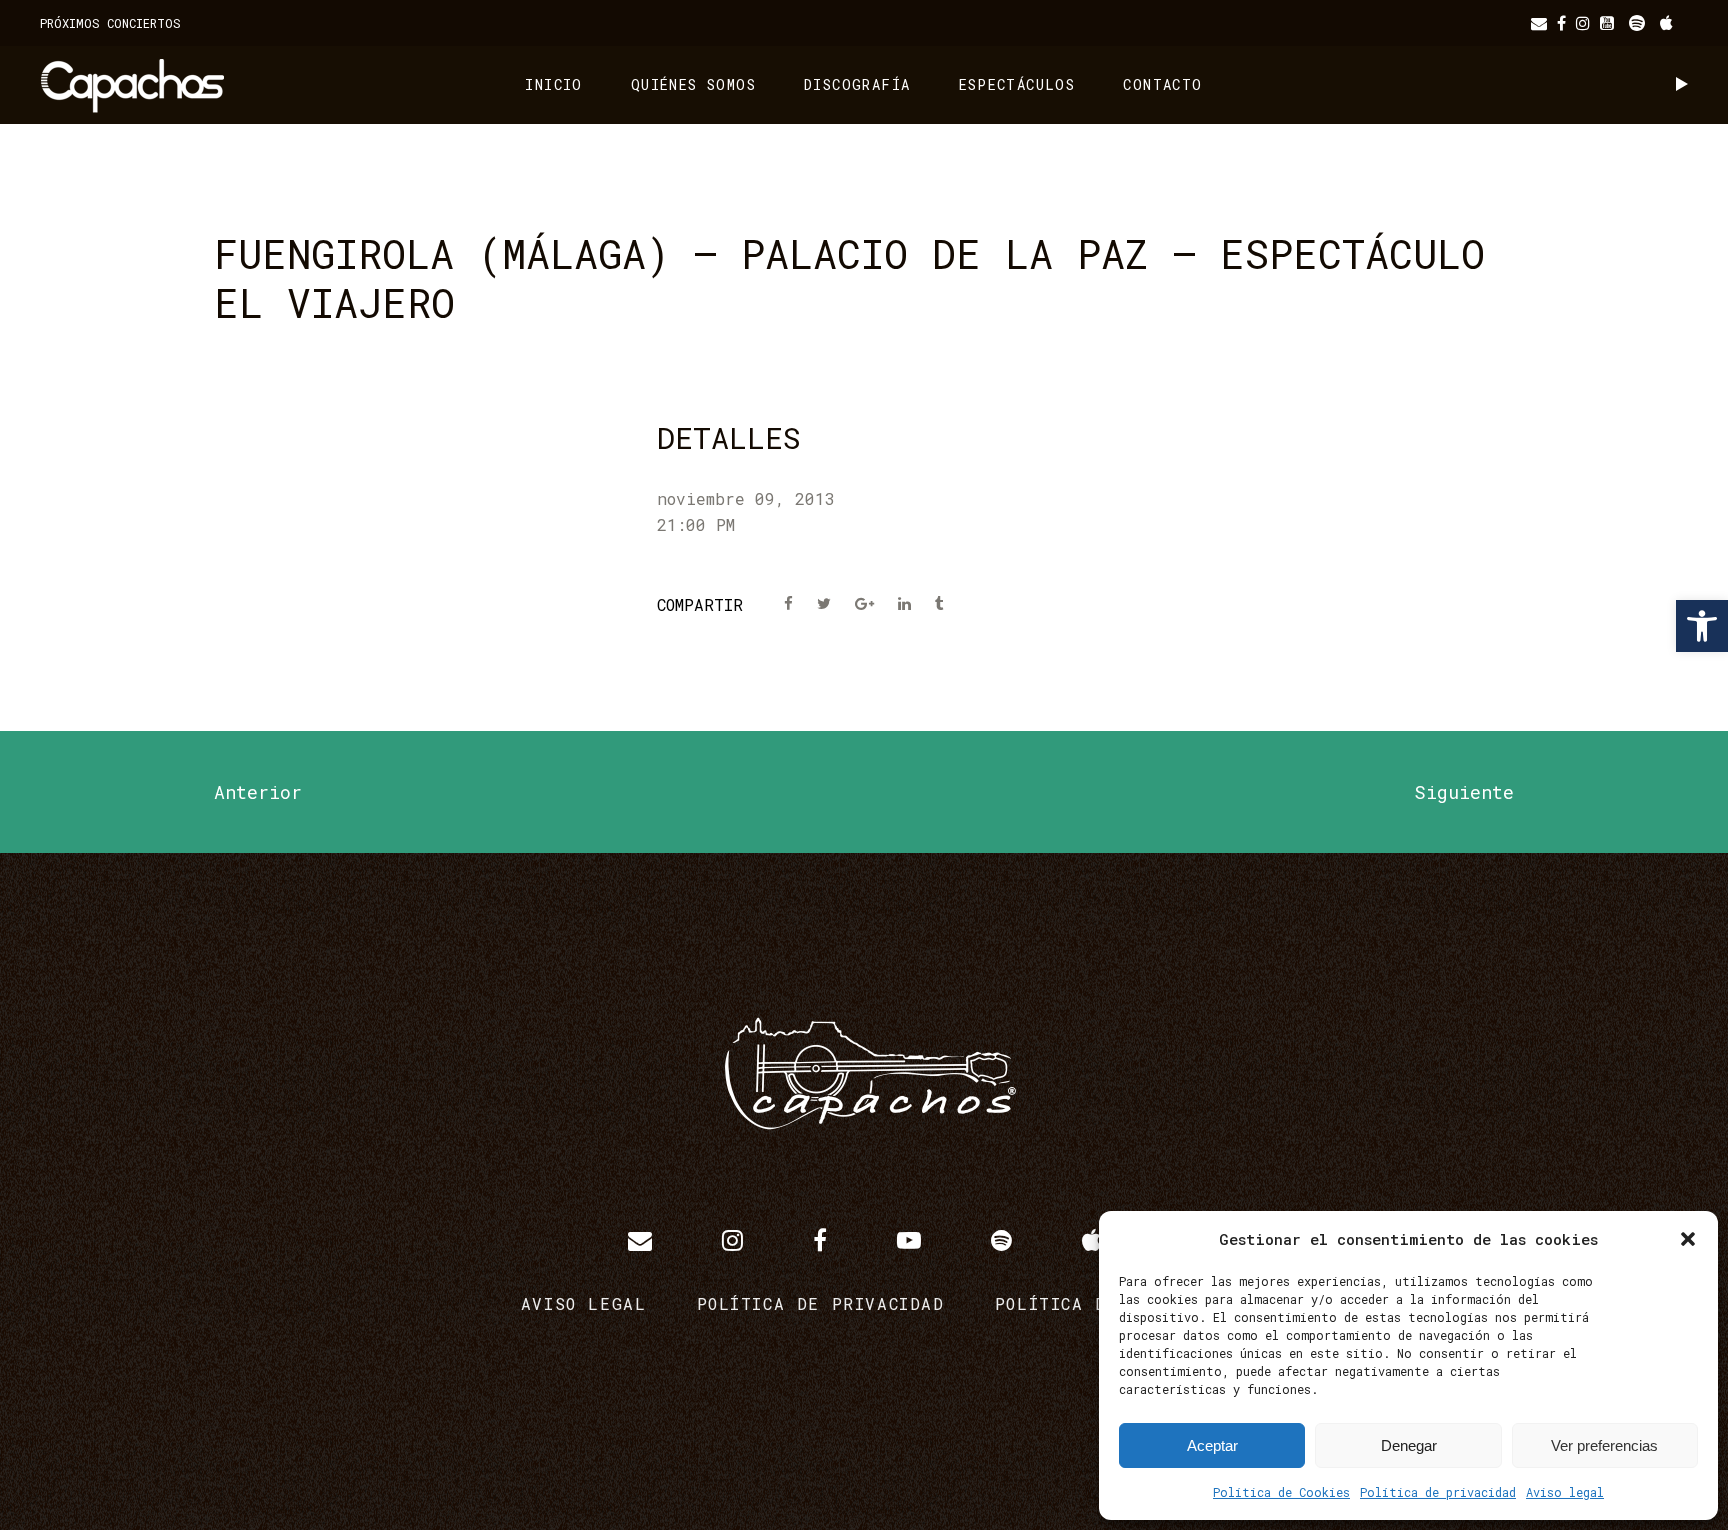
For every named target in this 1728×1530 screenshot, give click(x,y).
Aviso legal (1565, 1492)
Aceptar (1212, 1445)
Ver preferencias (1604, 1445)
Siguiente (1464, 792)
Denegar (1409, 1445)
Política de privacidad (1438, 1492)
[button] (1702, 626)
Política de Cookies (1281, 1492)
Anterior (258, 792)
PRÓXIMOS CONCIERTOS (110, 23)
